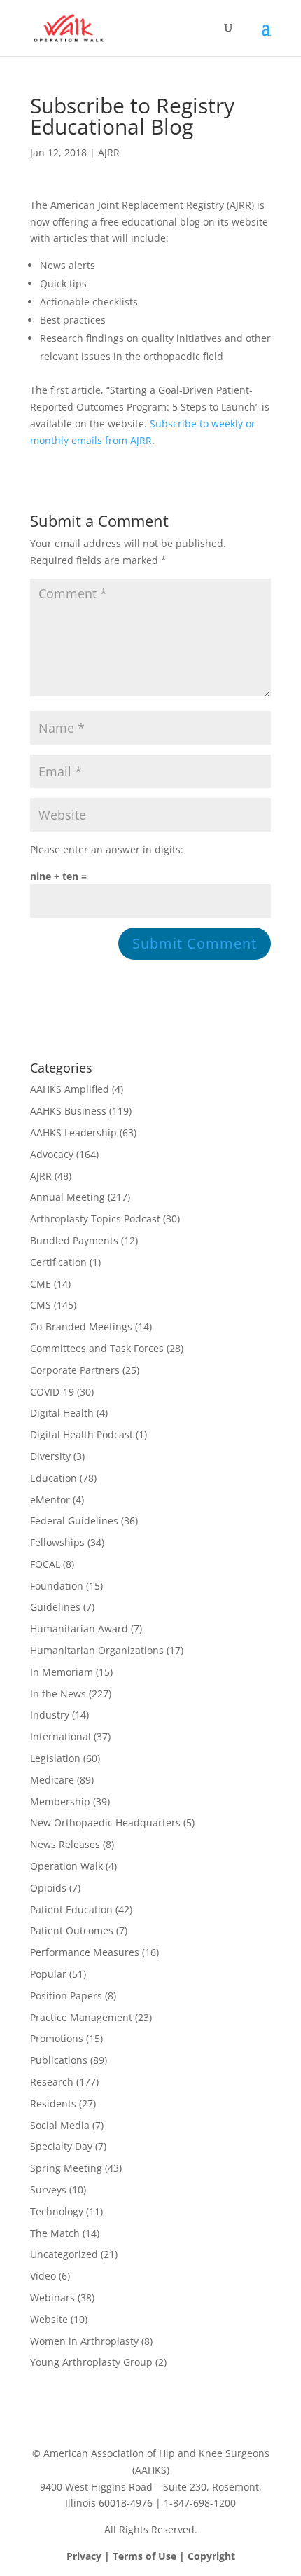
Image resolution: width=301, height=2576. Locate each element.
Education (54, 1478)
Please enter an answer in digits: (107, 849)
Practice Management (81, 2017)
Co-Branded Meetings (81, 1327)
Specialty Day (61, 2146)
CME (41, 1284)
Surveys (48, 2190)
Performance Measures (85, 1952)
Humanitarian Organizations (97, 1650)
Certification (58, 1262)
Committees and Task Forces (97, 1348)
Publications (59, 2060)
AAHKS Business (68, 1111)
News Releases (65, 1844)
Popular (48, 1974)
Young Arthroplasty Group (91, 2362)
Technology (57, 2211)
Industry (50, 1715)
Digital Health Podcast (82, 1434)
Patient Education (71, 1909)
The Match (55, 2233)
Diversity (50, 1456)
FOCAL (45, 1564)
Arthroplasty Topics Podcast (95, 1219)
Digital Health (62, 1413)
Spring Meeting (66, 2168)
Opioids (48, 1888)
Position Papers (66, 1996)
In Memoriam (62, 1672)
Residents (53, 2103)
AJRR (109, 152)
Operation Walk (66, 1866)
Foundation (57, 1586)
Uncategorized (64, 2254)
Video (43, 2276)
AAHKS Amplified (70, 1089)
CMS (41, 1305)
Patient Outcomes (72, 1930)
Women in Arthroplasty (84, 2341)
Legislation (55, 1758)
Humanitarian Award (79, 1628)
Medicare (52, 1780)
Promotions (57, 2038)
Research (52, 2082)
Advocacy (52, 1154)
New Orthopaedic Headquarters (105, 1823)
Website (49, 2319)
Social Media (60, 2125)
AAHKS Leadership (73, 1132)
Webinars (52, 2298)
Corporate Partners (75, 1370)
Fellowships (57, 1542)
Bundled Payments (74, 1240)
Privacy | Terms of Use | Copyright (151, 2556)
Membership (60, 1802)
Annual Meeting (68, 1197)
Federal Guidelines (74, 1521)
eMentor (50, 1500)
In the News (58, 1694)
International (61, 1736)
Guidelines (55, 1607)
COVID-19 (52, 1392)
